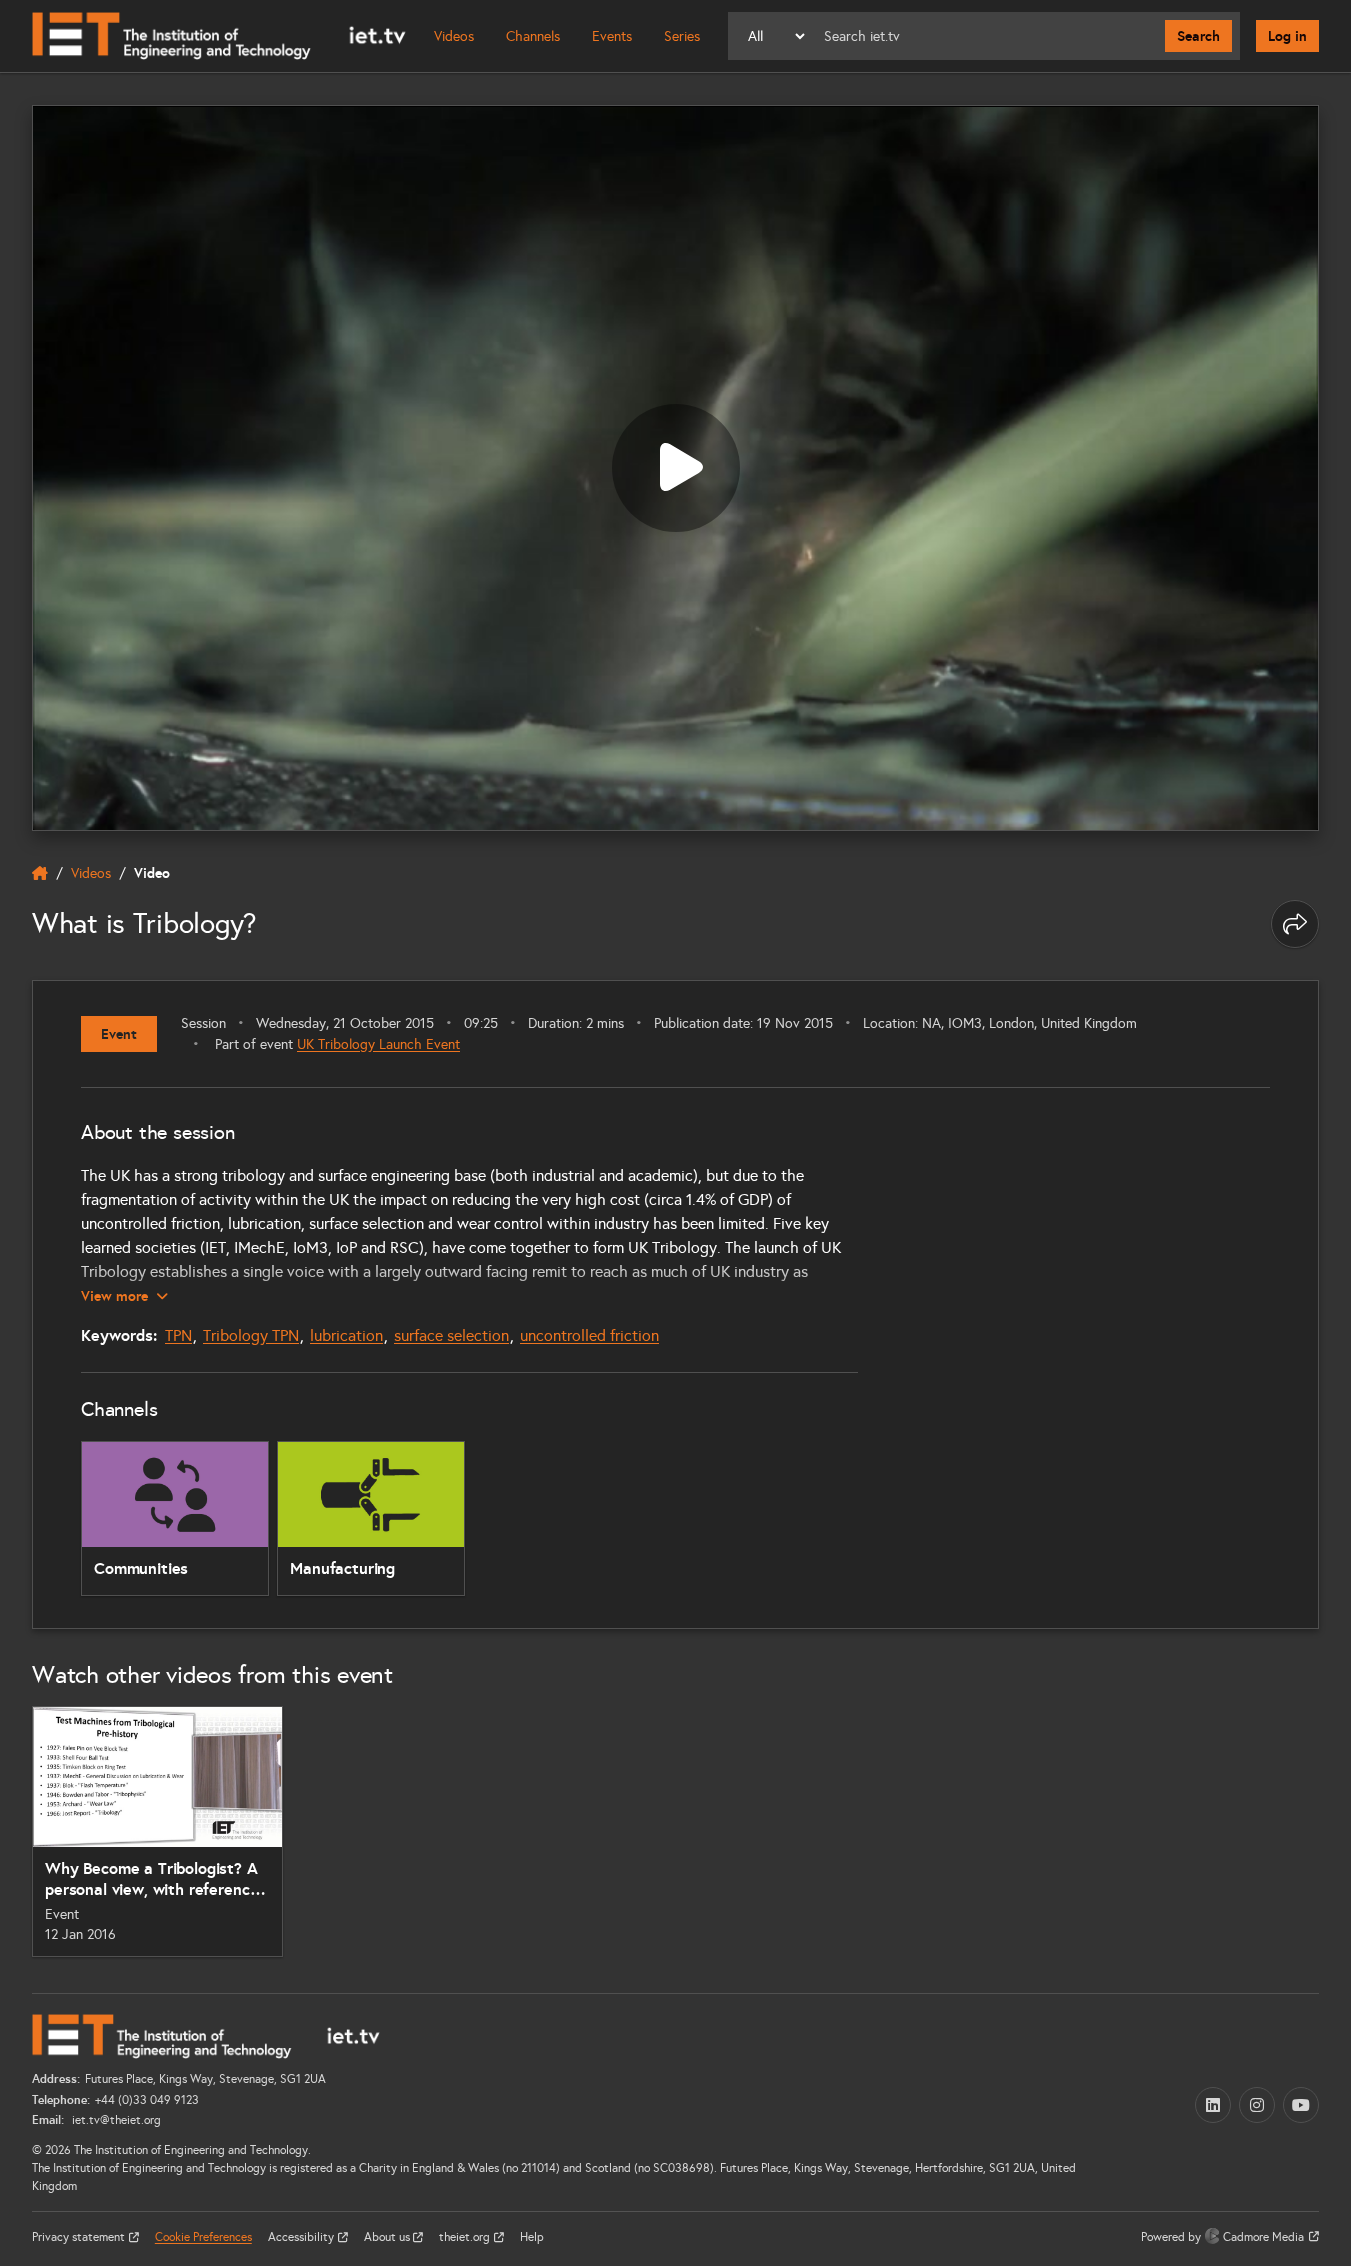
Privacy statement (80, 2237)
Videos (454, 36)
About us (388, 2237)
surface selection (451, 1335)
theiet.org (466, 2237)
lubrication (346, 1335)
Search (1198, 36)
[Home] (219, 36)
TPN (178, 1335)
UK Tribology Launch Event (378, 1044)
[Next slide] (1335, 1832)
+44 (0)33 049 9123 (147, 2100)
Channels (533, 36)
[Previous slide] (16, 1832)
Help (532, 2237)
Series (682, 36)
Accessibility (302, 2237)
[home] (40, 873)
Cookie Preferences (203, 2237)
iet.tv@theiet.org (115, 2120)
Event (119, 1034)
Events (612, 36)
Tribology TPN (251, 1335)
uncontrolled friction (589, 1335)
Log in (1287, 36)
